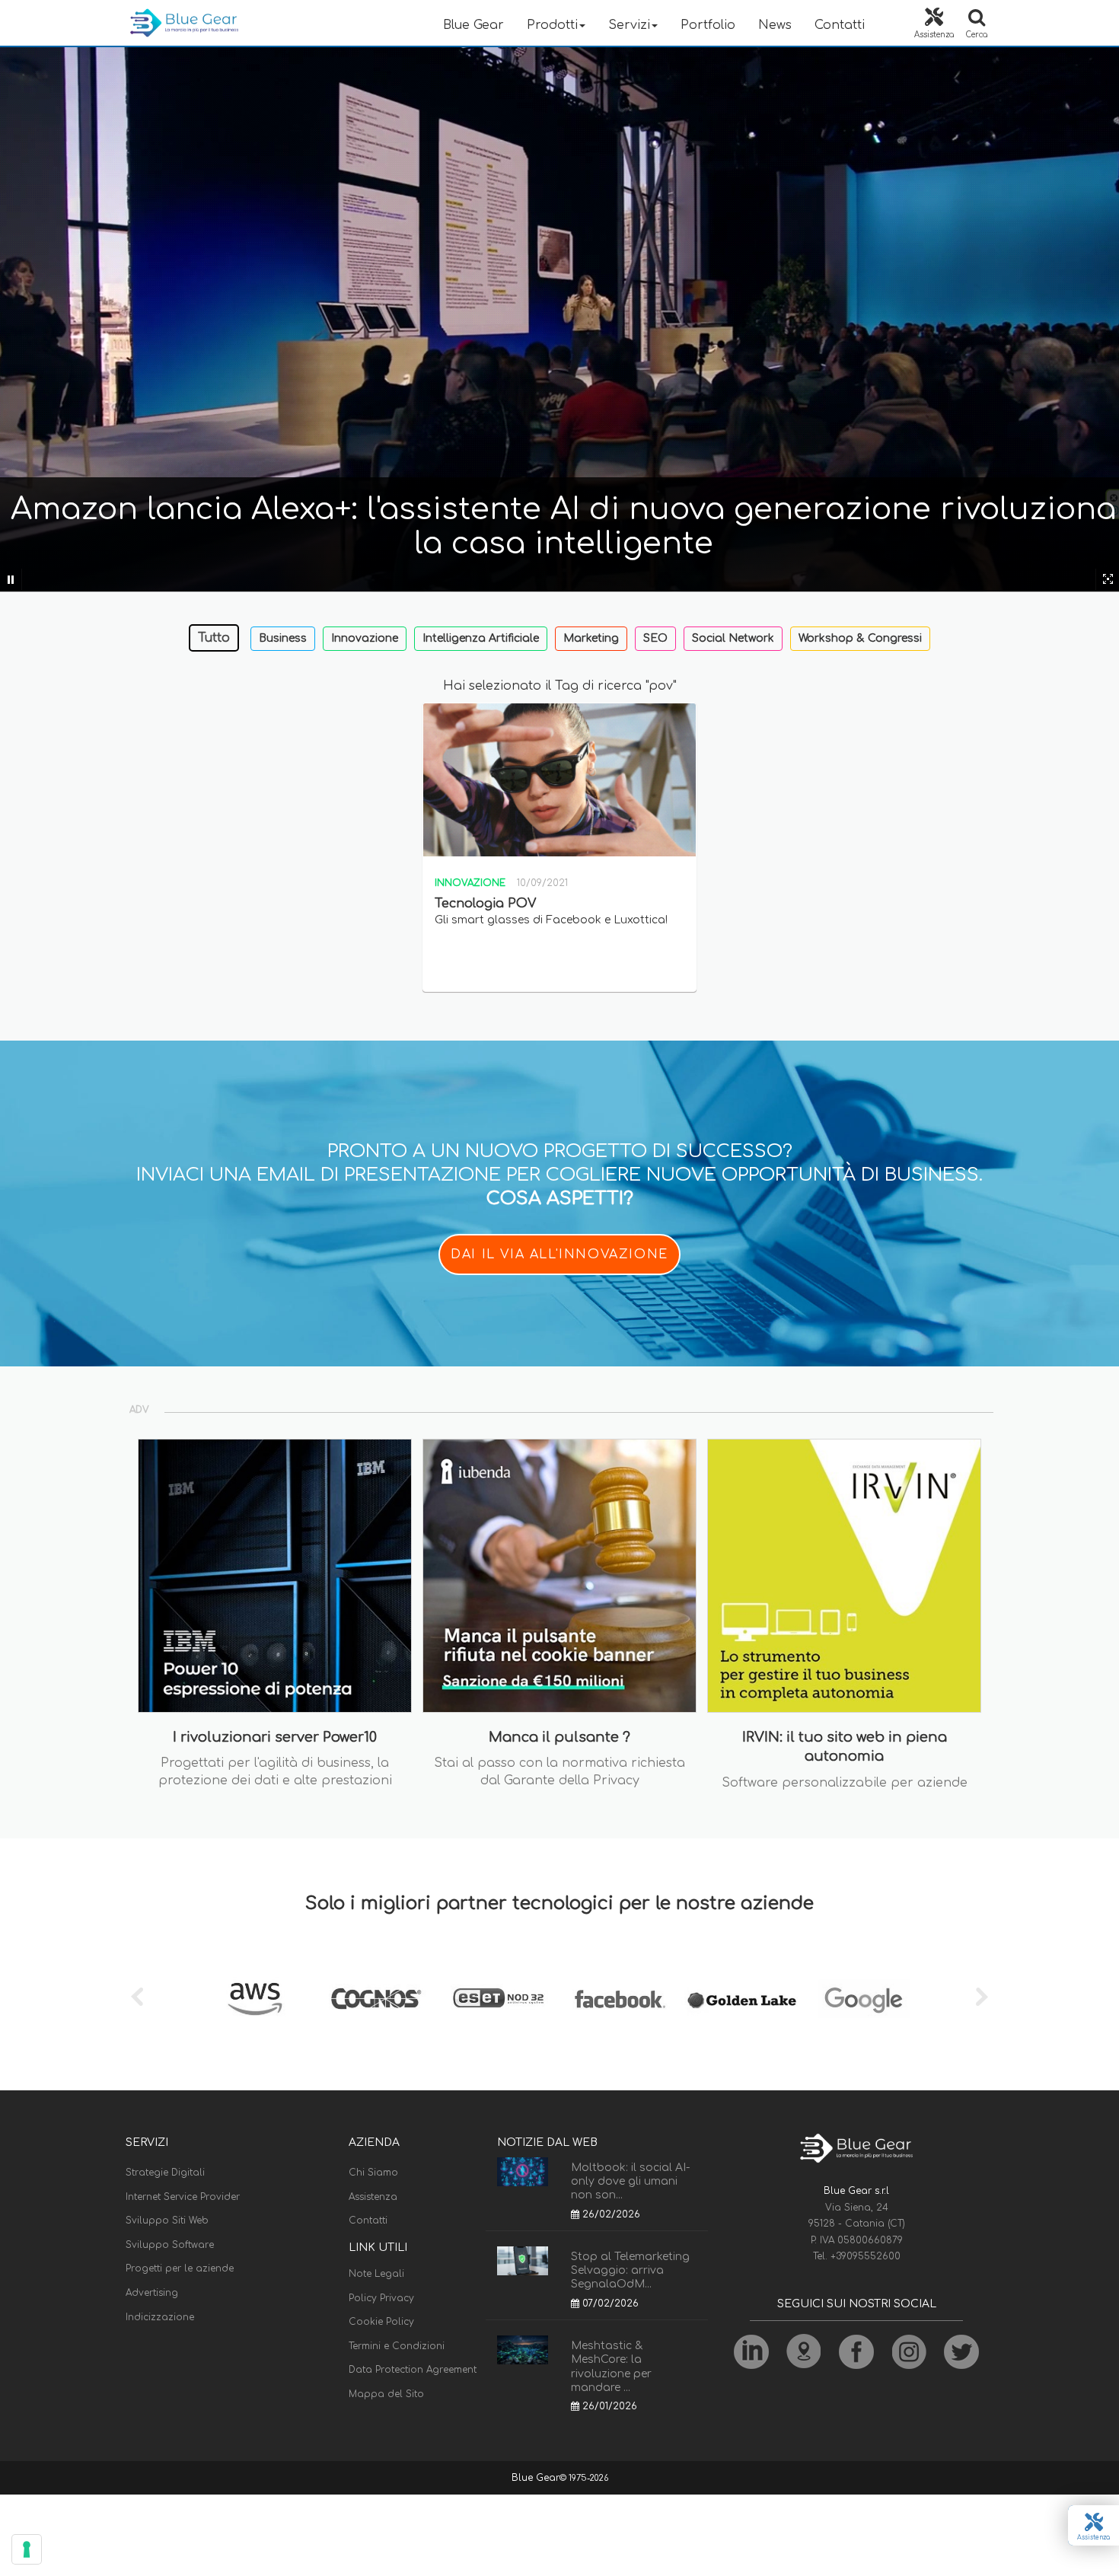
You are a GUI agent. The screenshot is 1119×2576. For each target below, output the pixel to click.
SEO (655, 638)
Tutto (214, 638)
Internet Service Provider (183, 2197)
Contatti (840, 25)
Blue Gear (473, 25)
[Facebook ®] (620, 1999)
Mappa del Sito (386, 2394)
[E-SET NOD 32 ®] (499, 1999)
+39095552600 (866, 2256)
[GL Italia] (742, 1999)
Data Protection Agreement (413, 2370)
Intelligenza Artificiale (481, 638)
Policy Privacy (381, 2298)
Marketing (591, 638)
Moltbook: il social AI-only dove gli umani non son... (630, 2181)
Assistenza (373, 2197)
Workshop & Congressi (860, 638)
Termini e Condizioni (397, 2346)
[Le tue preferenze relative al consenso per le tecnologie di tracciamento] (27, 2549)
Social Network (733, 638)
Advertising (152, 2293)
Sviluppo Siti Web (167, 2221)
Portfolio (708, 25)
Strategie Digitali (165, 2173)
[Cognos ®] (377, 1999)
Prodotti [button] (552, 25)
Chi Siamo (373, 2173)
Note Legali (376, 2274)
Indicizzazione (160, 2317)
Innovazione (365, 638)
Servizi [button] (629, 25)
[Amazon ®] (255, 1999)
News (775, 25)
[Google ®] (864, 1999)
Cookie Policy (381, 2322)
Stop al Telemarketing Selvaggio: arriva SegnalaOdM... (630, 2270)
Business (283, 638)
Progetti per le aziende (180, 2268)
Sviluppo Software (170, 2245)
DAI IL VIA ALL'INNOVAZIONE (559, 1255)
